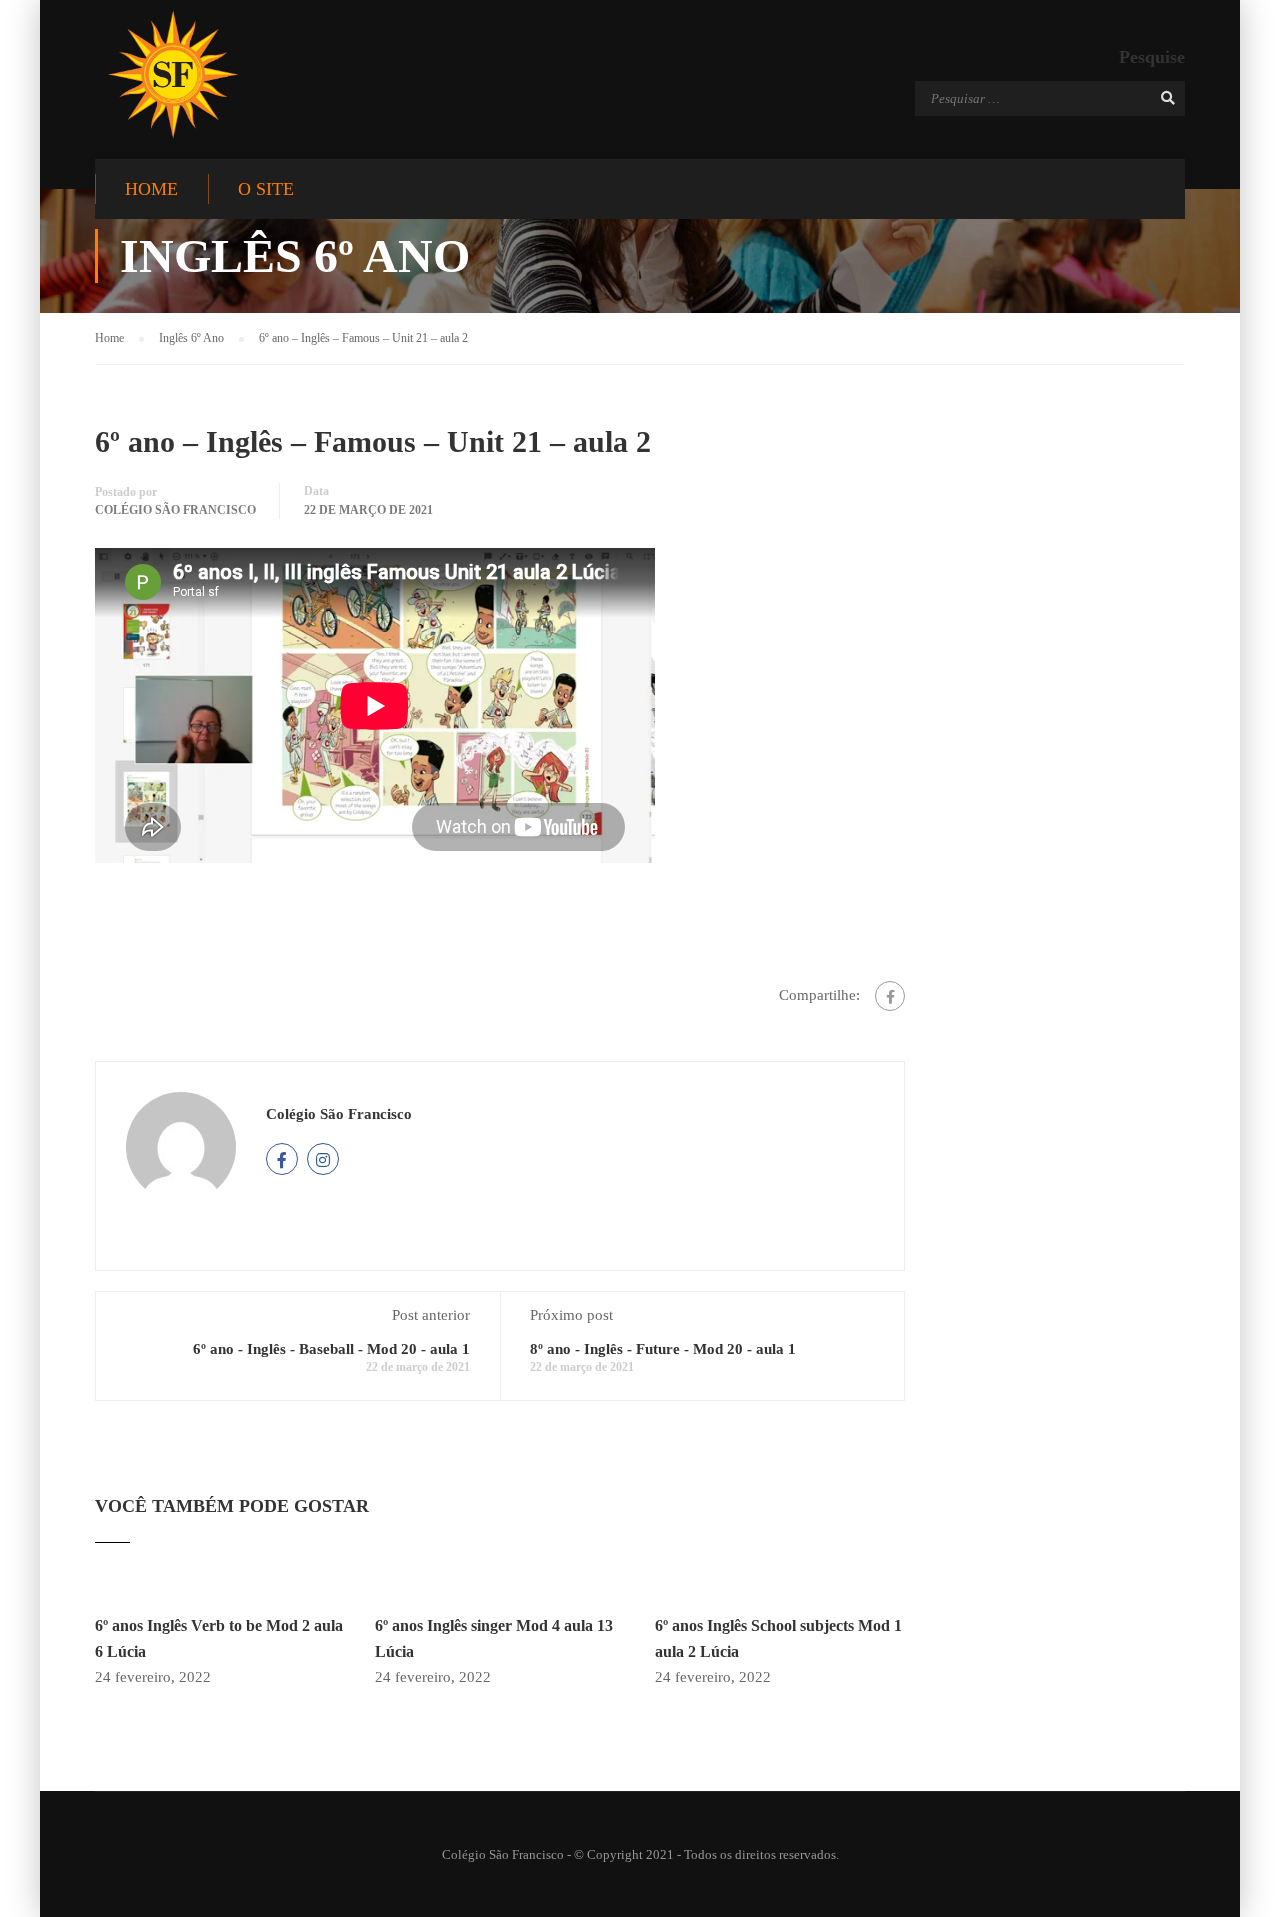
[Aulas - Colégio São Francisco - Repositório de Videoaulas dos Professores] (172, 74)
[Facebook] (890, 996)
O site (266, 189)
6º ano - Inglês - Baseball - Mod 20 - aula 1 (331, 1349)
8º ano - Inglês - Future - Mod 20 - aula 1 (663, 1349)
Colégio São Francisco (175, 510)
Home (151, 189)
